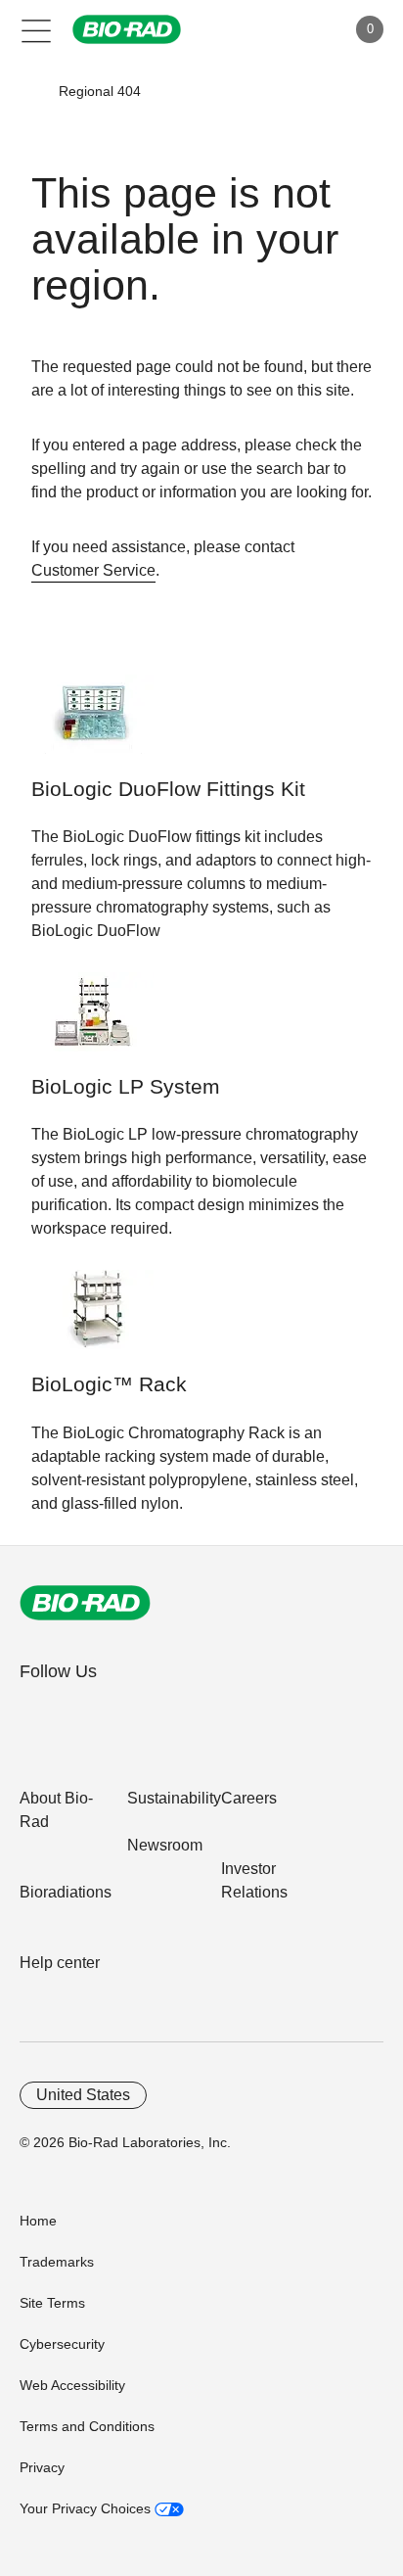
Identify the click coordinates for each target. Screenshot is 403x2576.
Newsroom (165, 1845)
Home (38, 2221)
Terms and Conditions (87, 2426)
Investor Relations (254, 1880)
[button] (30, 91)
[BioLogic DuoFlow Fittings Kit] (92, 724)
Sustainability (174, 1798)
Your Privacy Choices (87, 2508)
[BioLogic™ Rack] (92, 1319)
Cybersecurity (62, 2344)
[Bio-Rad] (85, 1603)
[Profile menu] (303, 29)
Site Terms (52, 2303)
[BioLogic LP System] (92, 1022)
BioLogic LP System (126, 1087)
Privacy (42, 2467)
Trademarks (57, 2262)
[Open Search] (262, 29)
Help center (60, 1963)
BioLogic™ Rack (109, 1384)
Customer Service (93, 570)
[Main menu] (37, 29)
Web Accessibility (72, 2385)
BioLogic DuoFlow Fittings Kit (168, 789)
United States (83, 2095)
